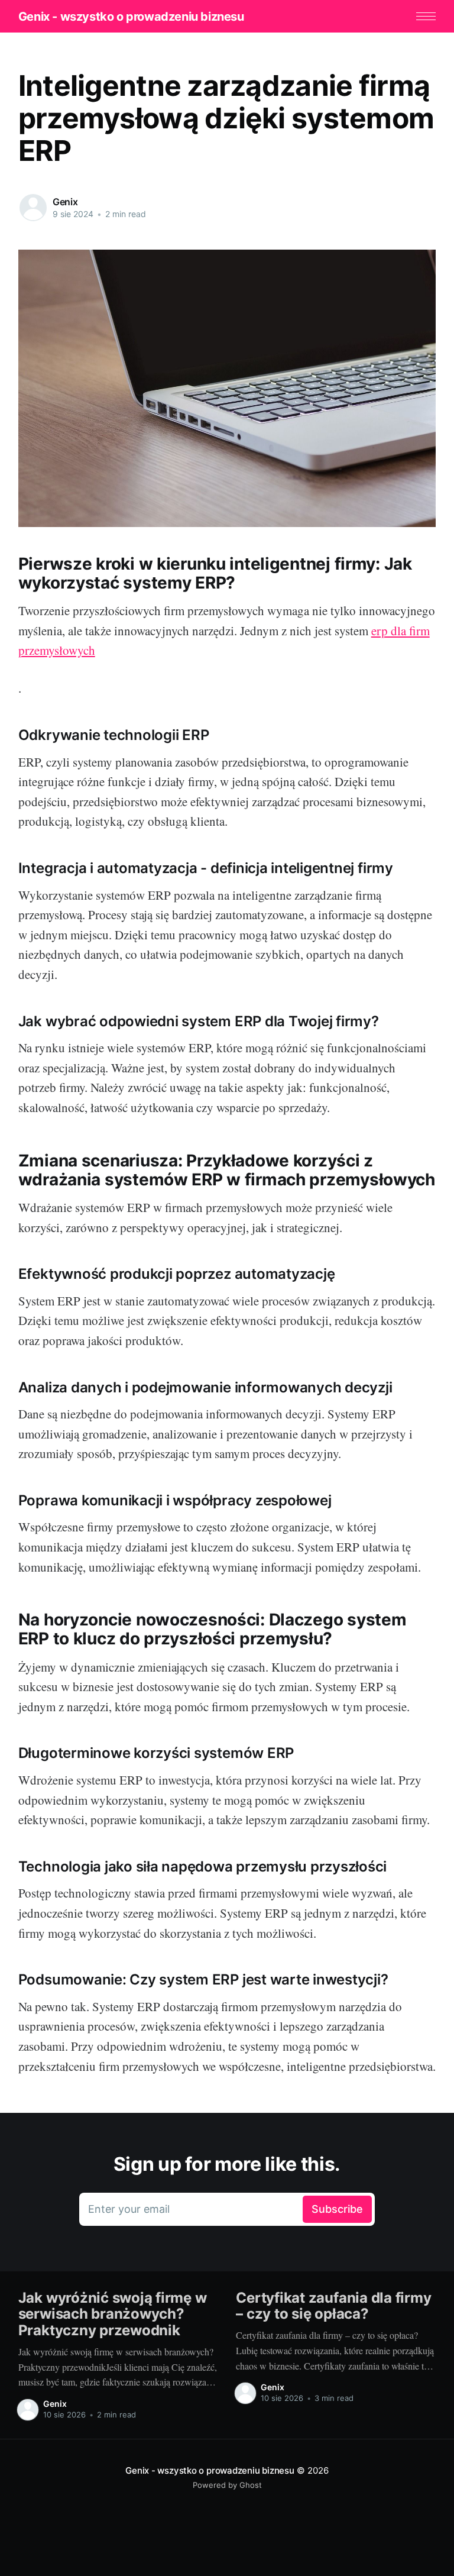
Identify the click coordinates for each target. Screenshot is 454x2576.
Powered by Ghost (227, 2485)
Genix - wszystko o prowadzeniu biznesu (131, 17)
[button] (426, 16)
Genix (65, 202)
